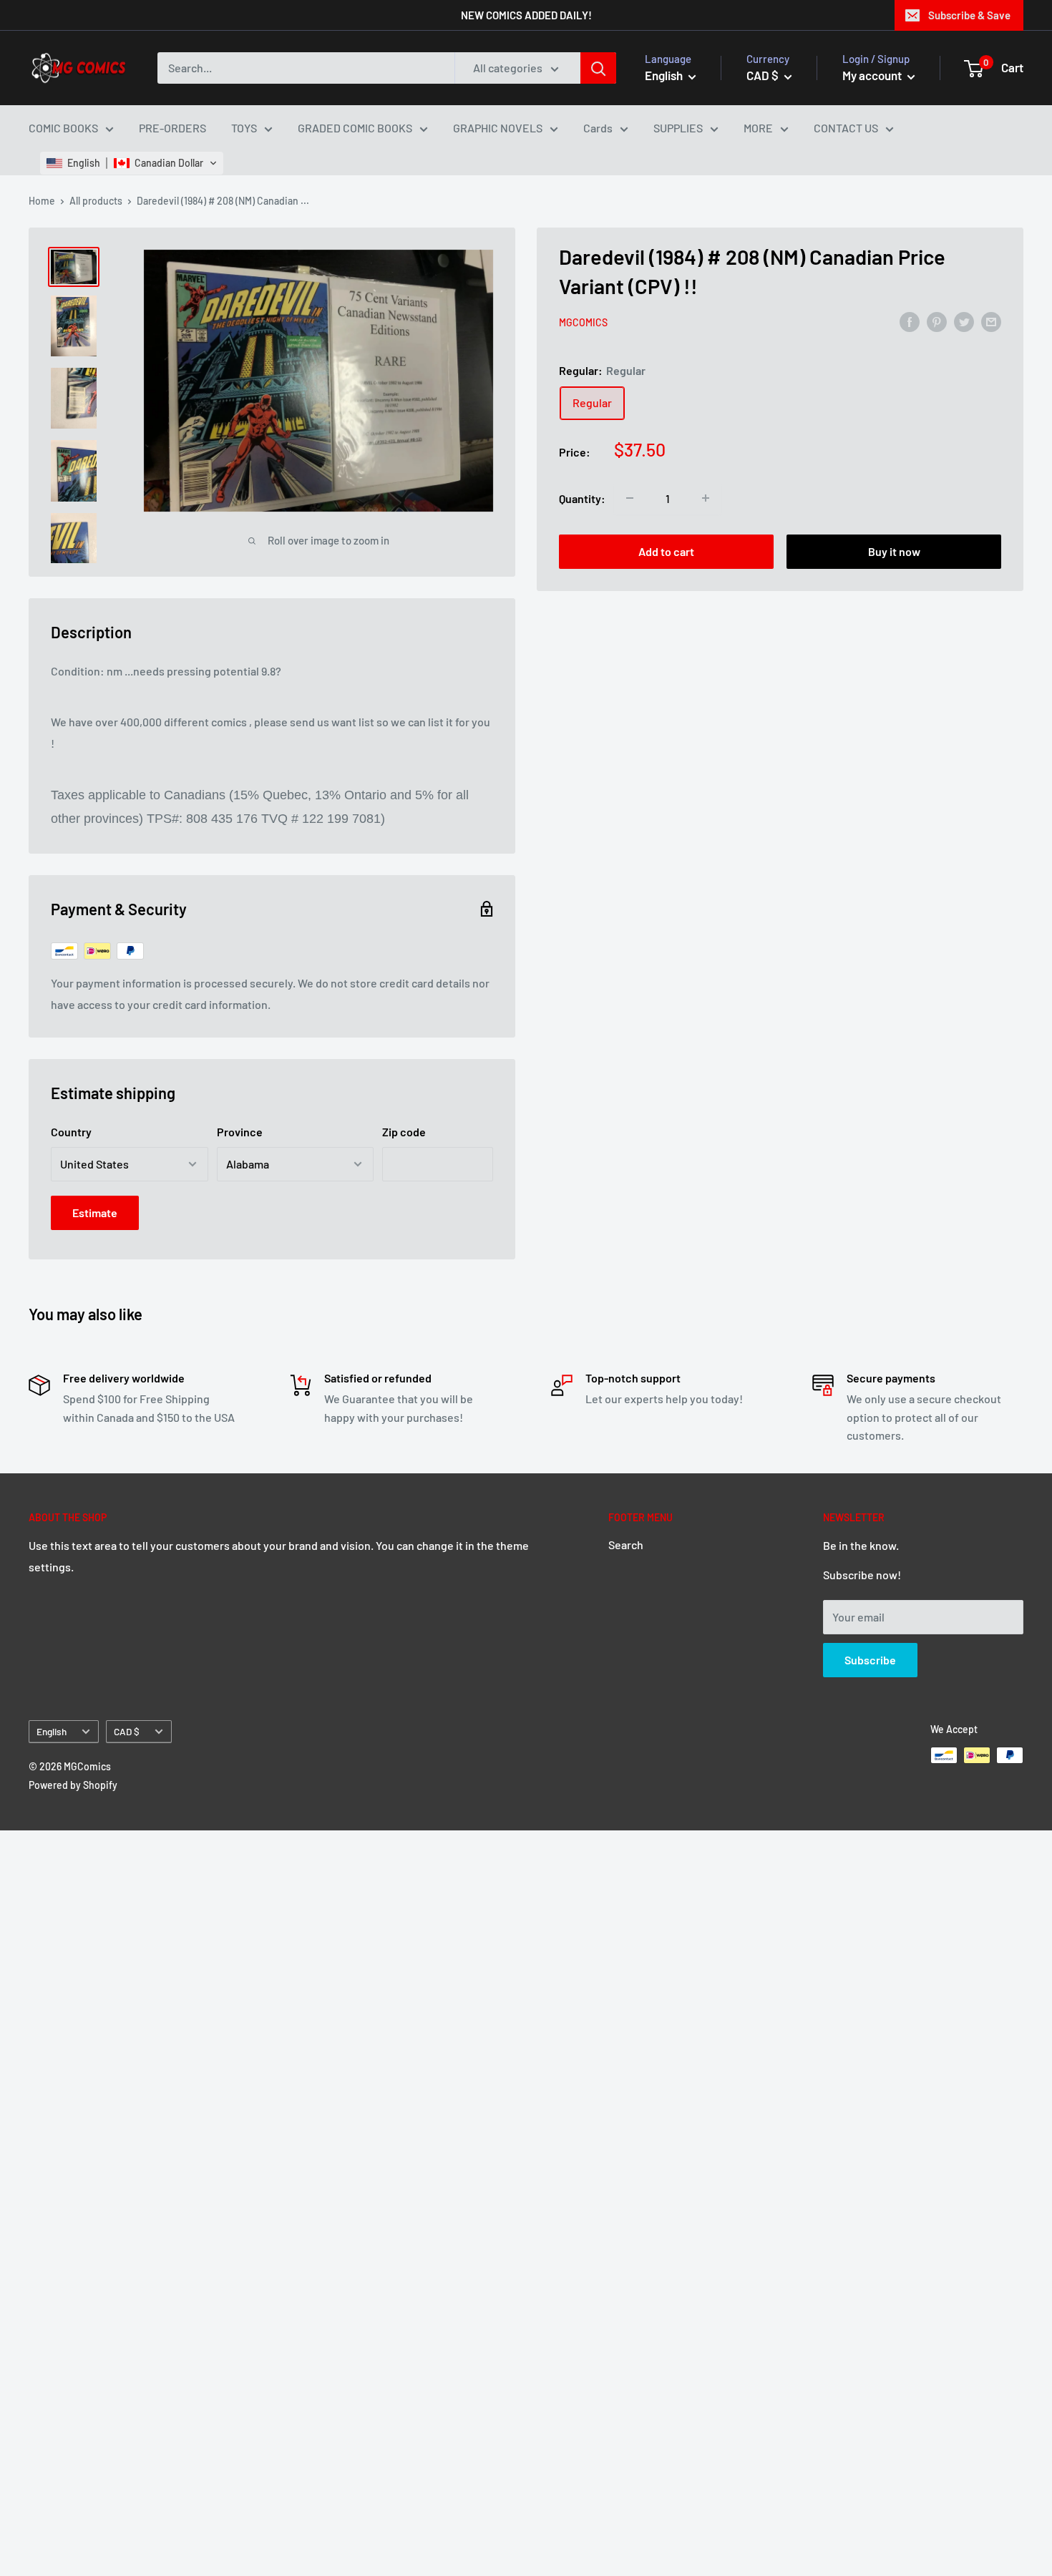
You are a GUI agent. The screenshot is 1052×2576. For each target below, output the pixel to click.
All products (96, 201)
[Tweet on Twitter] (964, 321)
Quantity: (582, 498)
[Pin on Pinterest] (937, 321)
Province (240, 1132)
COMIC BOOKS (63, 128)
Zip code (404, 1132)
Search (626, 1545)
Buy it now (894, 551)
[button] (132, 163)
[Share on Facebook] (910, 321)
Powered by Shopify (73, 1785)
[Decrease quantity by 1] (630, 498)
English (52, 1731)
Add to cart (666, 551)
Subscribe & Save (969, 15)
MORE (758, 128)
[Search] (598, 68)
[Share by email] (991, 321)
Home (42, 201)
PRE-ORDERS (172, 128)
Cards (598, 128)
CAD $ (127, 1731)
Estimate (95, 1213)
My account (873, 75)
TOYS (244, 128)
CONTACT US (846, 128)
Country (71, 1132)
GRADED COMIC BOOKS (355, 128)
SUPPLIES (678, 128)
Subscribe (870, 1660)
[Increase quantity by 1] (706, 498)
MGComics (583, 322)
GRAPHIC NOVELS (498, 128)
